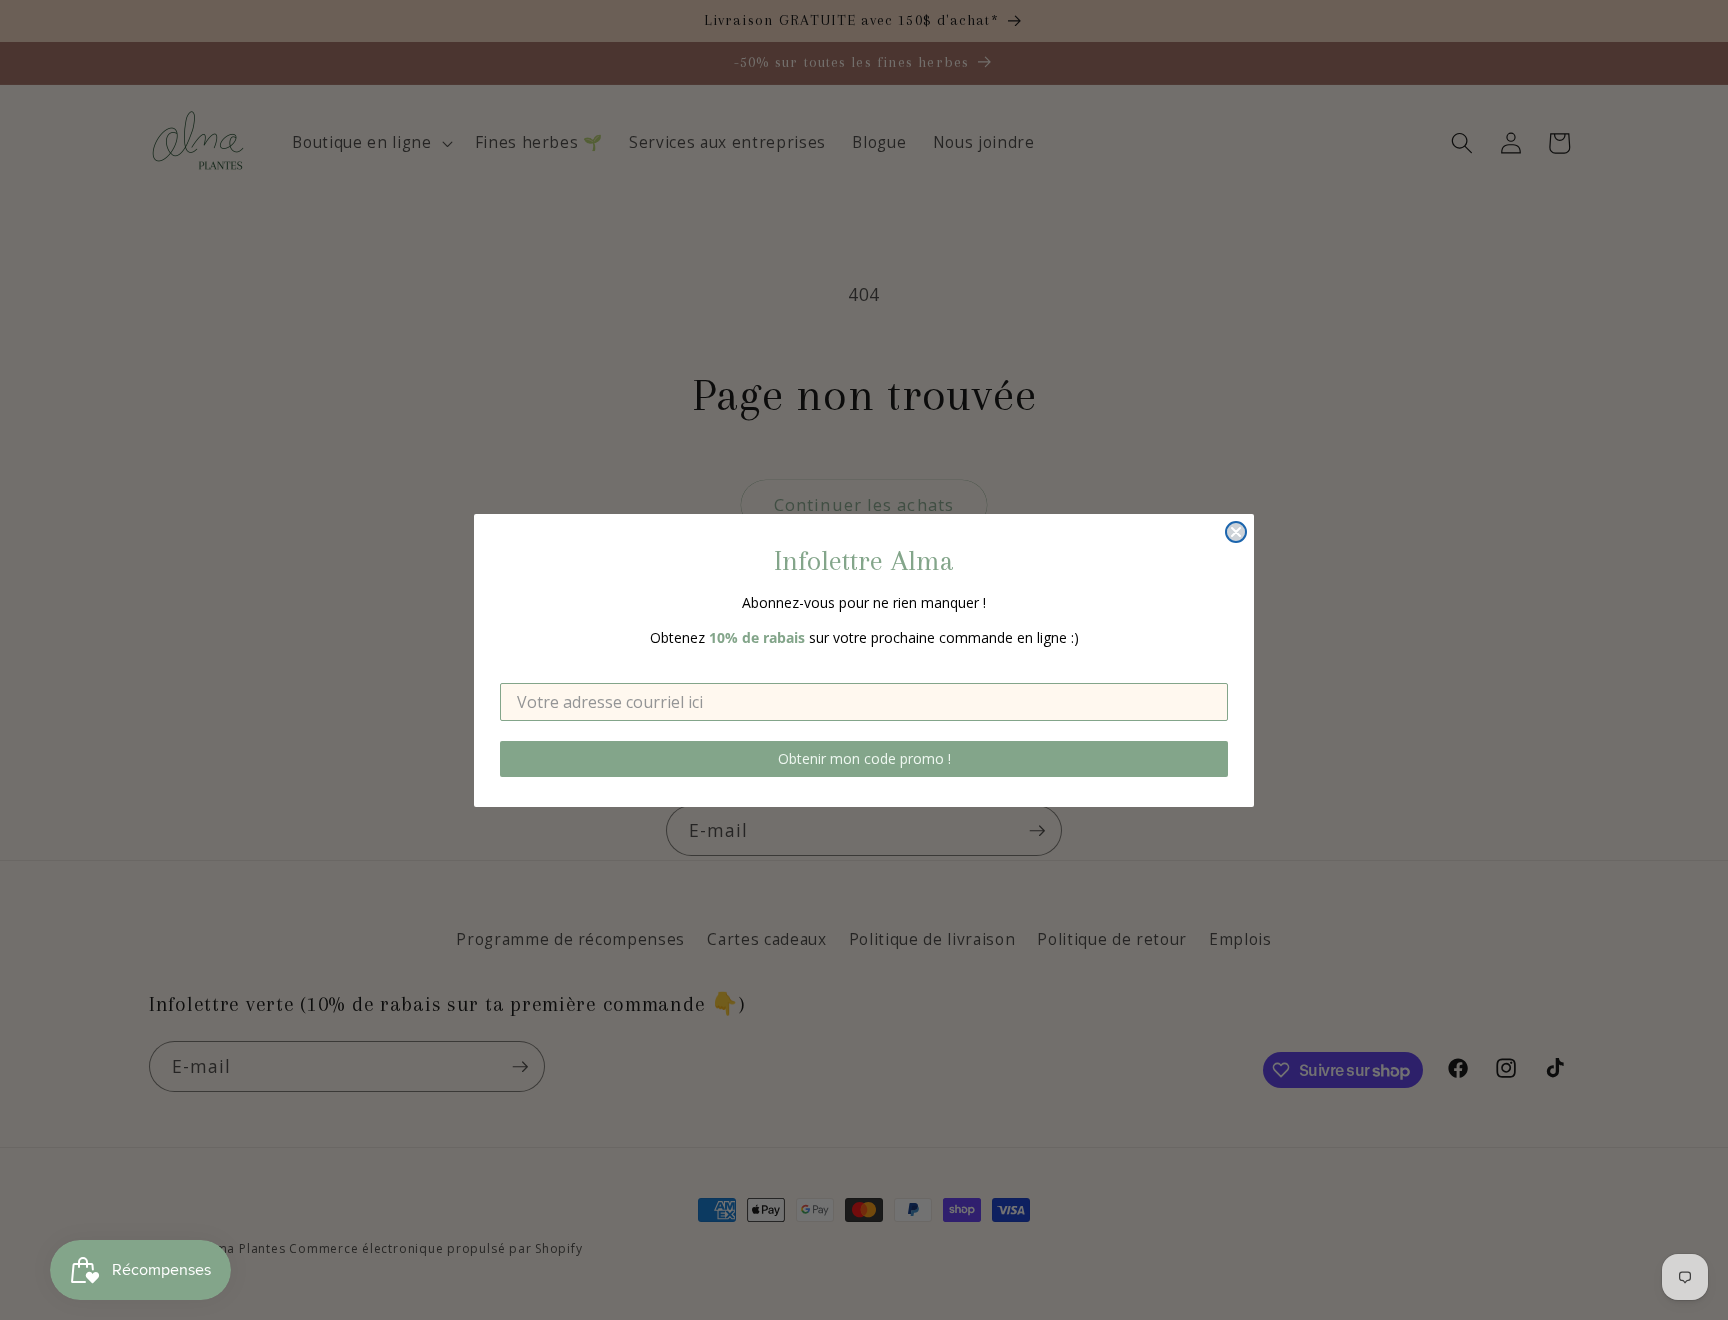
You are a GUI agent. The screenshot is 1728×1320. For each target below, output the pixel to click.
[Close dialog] (1236, 532)
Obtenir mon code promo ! (864, 758)
